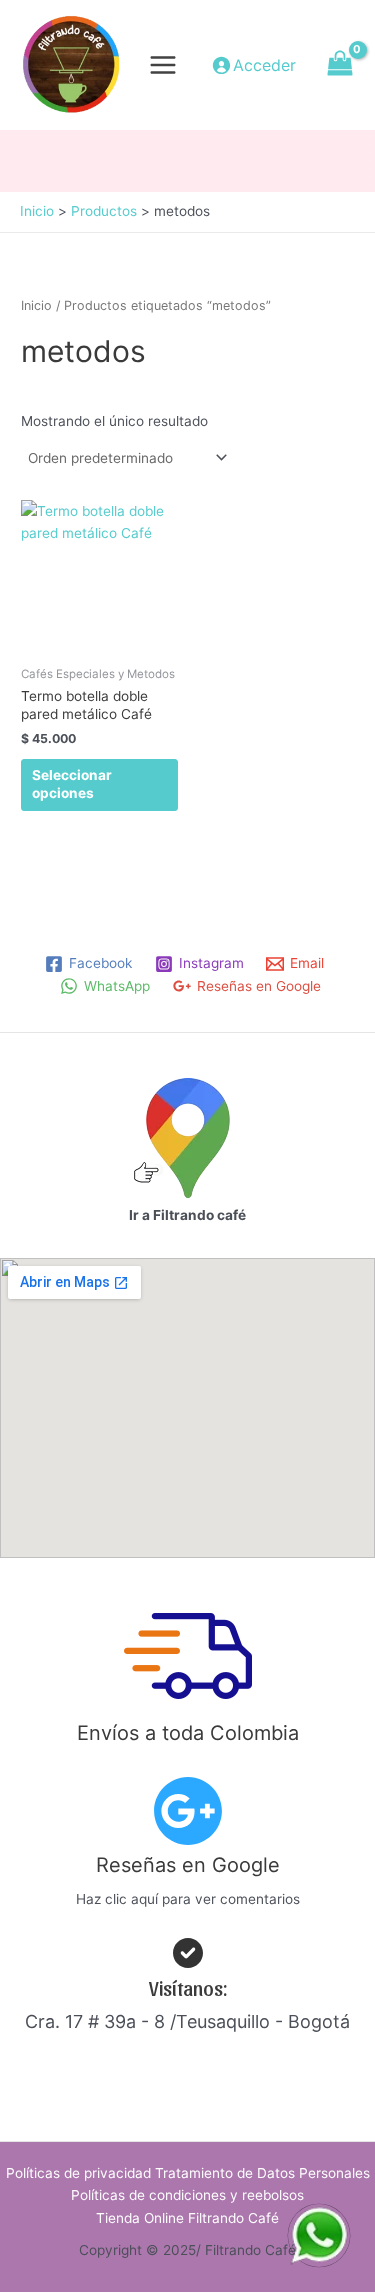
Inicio (36, 305)
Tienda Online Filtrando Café (187, 2218)
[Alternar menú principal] (163, 64)
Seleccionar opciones (72, 784)
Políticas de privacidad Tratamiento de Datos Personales (188, 2173)
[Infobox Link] (187, 1848)
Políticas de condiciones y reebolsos (187, 2195)
